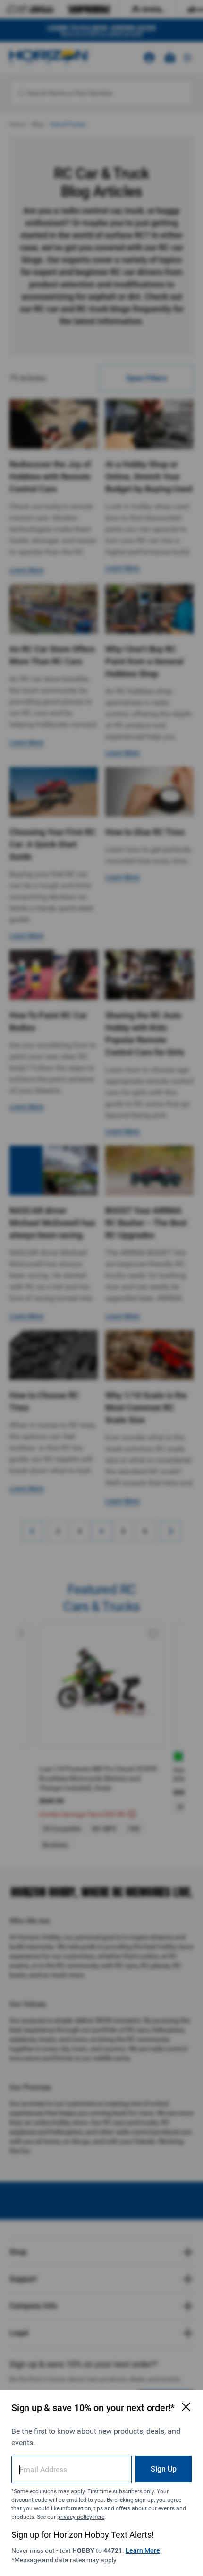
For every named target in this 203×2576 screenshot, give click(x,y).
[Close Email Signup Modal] (186, 2407)
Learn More (143, 2550)
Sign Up (164, 2469)
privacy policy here (81, 2517)
